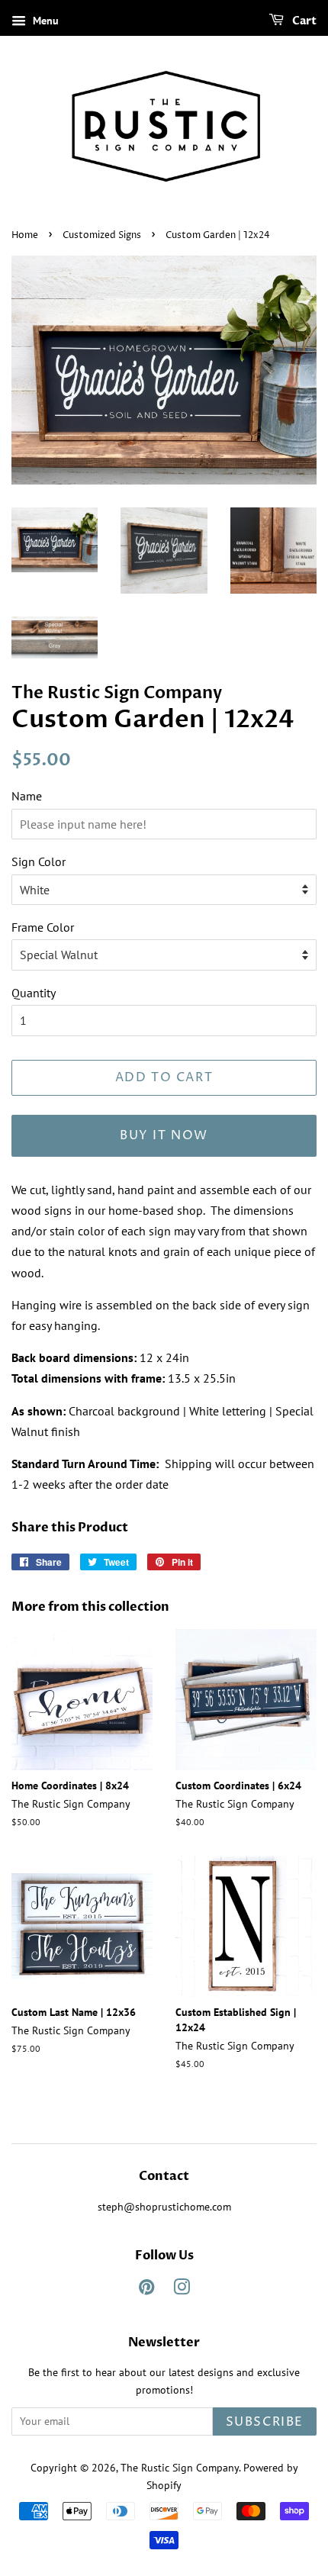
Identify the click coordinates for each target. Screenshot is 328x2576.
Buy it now (164, 1135)
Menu (44, 21)
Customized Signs (102, 235)
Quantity (34, 993)
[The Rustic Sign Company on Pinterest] (146, 2290)
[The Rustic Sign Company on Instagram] (182, 2290)
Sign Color (39, 861)
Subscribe (265, 2422)
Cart (303, 21)
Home (25, 235)
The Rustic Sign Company (180, 2468)
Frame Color (43, 927)
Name (27, 796)
